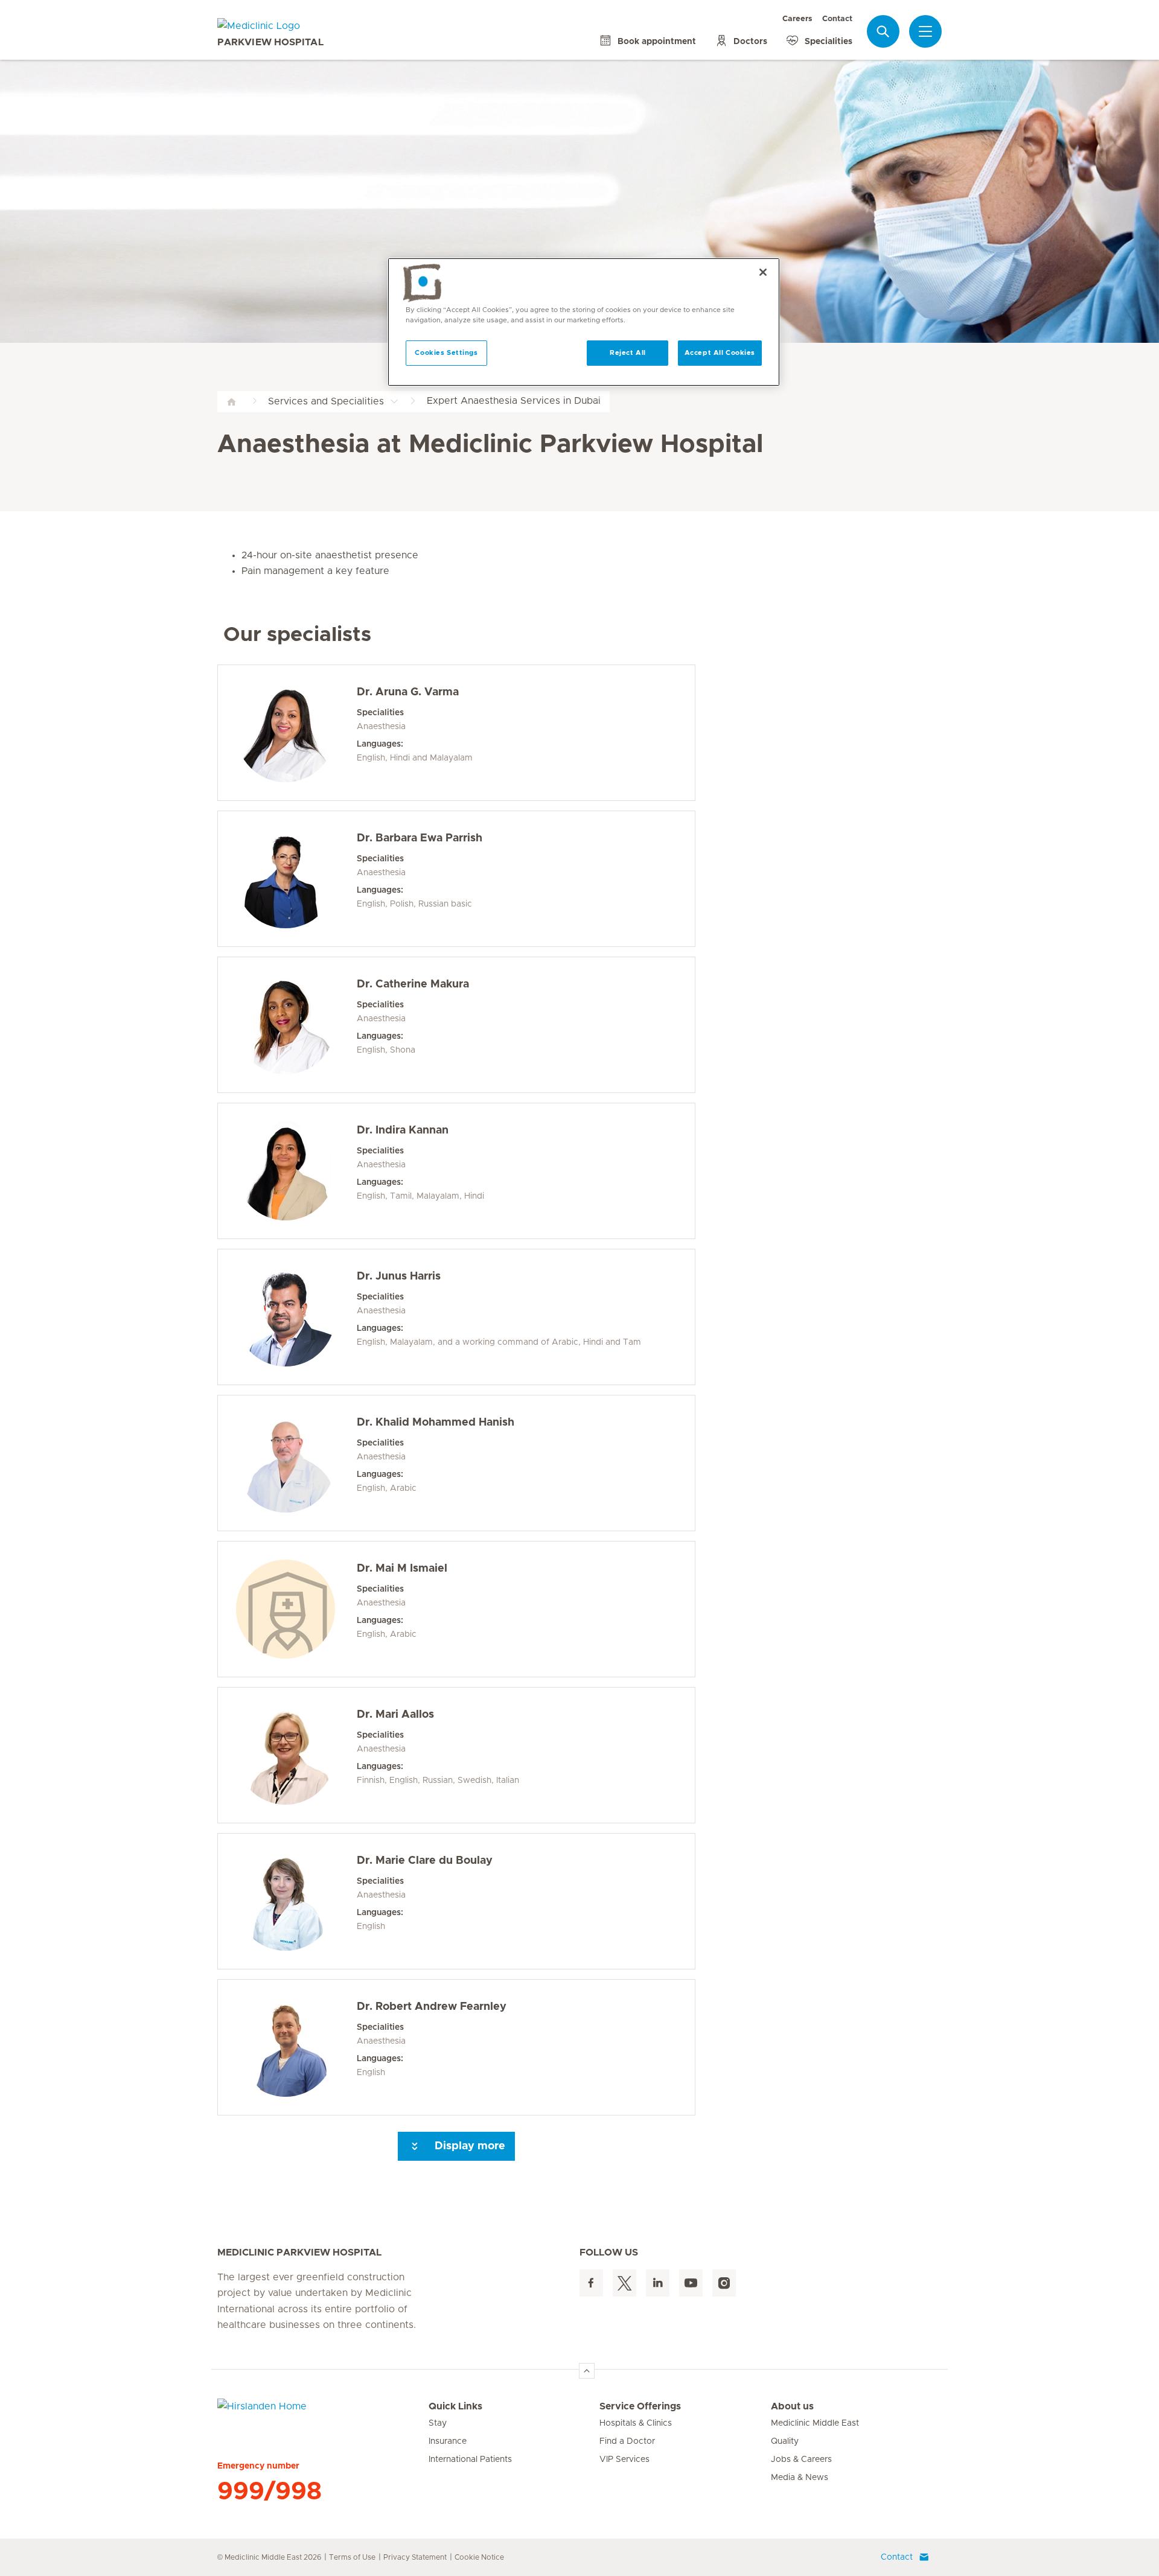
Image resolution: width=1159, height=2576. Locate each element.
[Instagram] (724, 2283)
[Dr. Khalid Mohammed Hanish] (286, 1463)
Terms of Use (352, 2557)
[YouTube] (691, 2283)
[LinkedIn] (658, 2283)
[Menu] (925, 31)
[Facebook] (591, 2283)
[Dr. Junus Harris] (286, 1317)
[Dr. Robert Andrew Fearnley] (286, 2047)
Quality (785, 2441)
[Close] (763, 272)
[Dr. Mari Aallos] (286, 1755)
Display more (468, 2146)
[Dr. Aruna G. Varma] (286, 733)
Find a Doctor (627, 2441)
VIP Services (624, 2460)
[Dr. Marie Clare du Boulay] (286, 1901)
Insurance (448, 2441)
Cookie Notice (479, 2557)
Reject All (628, 353)
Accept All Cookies (720, 353)
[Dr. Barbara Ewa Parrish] (286, 879)
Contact (837, 19)
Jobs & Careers (801, 2460)
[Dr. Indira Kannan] (286, 1171)
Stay (438, 2423)
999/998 (270, 2492)
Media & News (800, 2478)
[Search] (883, 31)
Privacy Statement (415, 2557)
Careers (797, 19)
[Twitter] (624, 2283)
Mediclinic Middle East (815, 2423)
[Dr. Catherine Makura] (286, 1025)
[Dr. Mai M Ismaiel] (286, 1609)
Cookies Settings (446, 353)
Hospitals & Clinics (636, 2423)
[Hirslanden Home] (323, 2414)
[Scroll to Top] (587, 2371)
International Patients (470, 2460)
